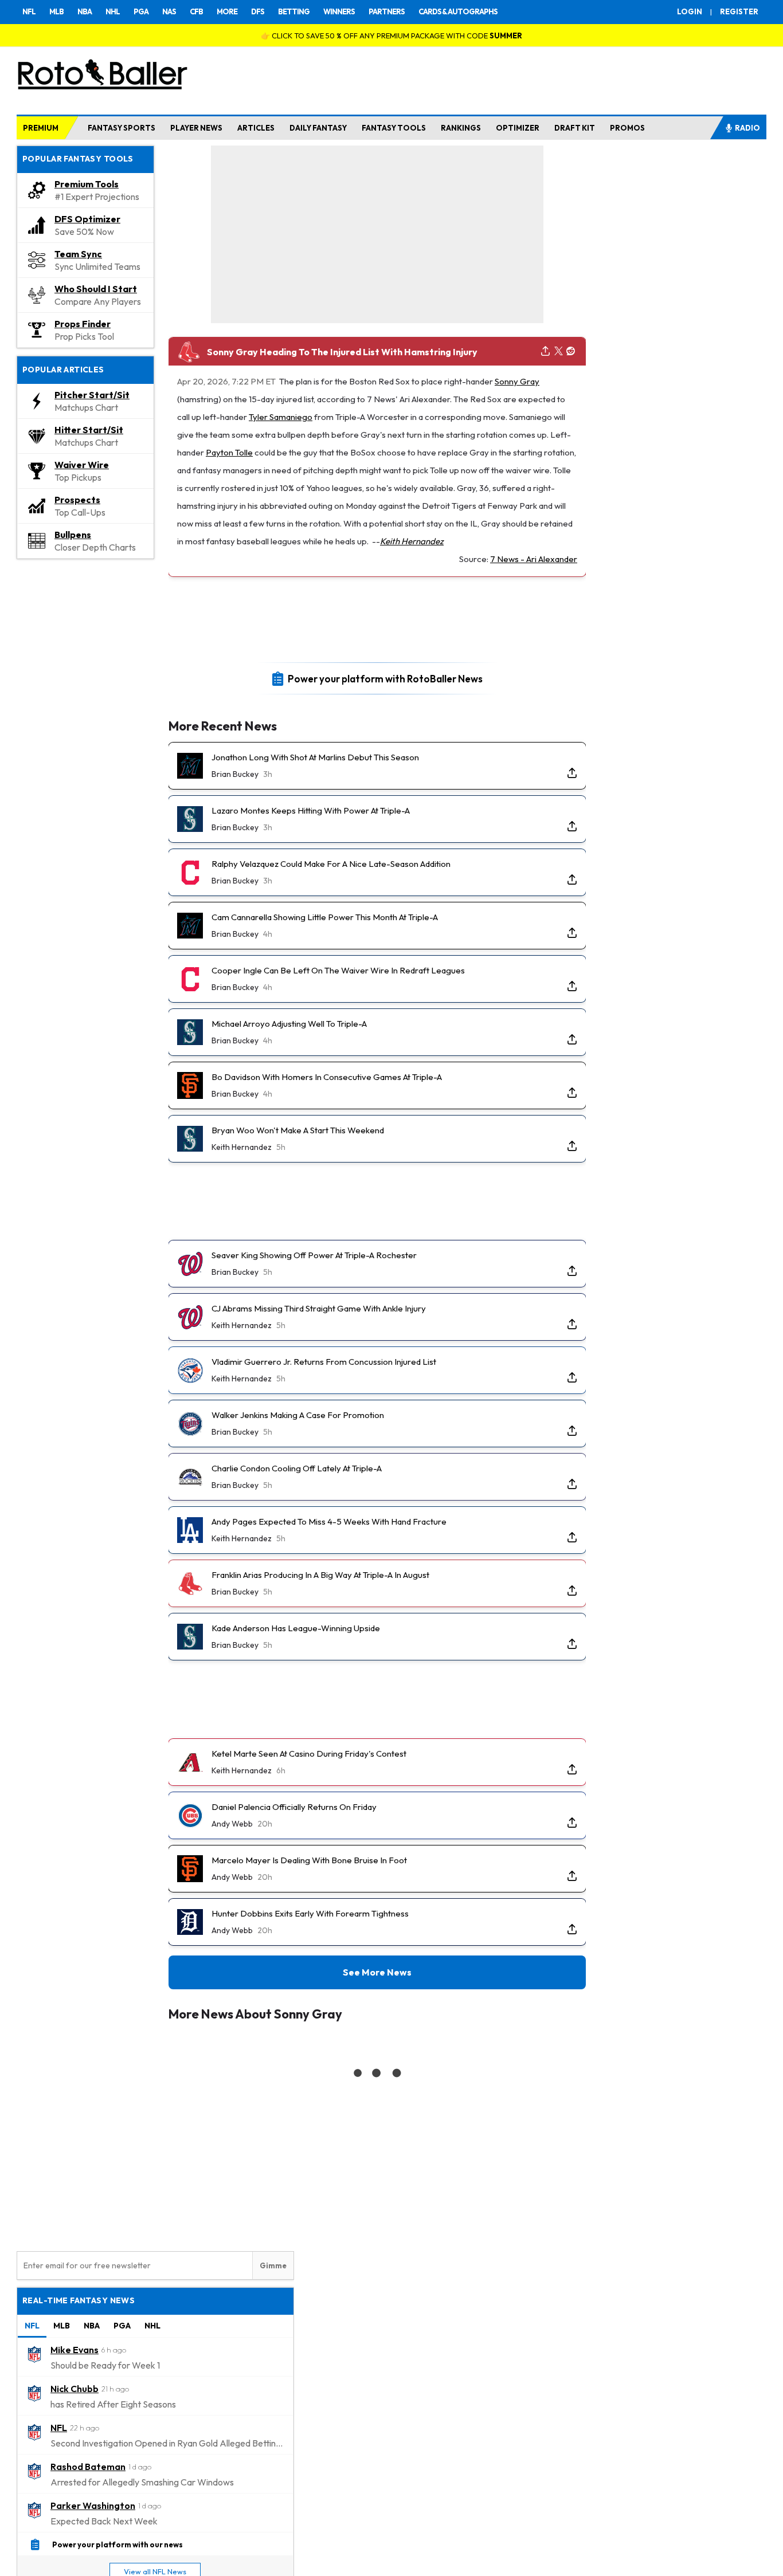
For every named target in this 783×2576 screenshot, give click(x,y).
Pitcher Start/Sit (92, 395)
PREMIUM (41, 128)
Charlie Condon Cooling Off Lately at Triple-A (297, 1468)
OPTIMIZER (518, 128)
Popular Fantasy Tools (78, 159)
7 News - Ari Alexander (534, 559)
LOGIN (690, 11)
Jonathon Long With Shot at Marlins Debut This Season (315, 757)
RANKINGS (461, 128)
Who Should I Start (96, 289)
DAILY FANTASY (318, 128)
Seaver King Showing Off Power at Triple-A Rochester (314, 1255)
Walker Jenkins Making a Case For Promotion (298, 1415)
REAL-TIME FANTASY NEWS (79, 2300)
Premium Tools (87, 184)
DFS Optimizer (87, 219)
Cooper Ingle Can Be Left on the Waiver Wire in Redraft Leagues (338, 970)
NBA (85, 11)
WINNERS (339, 11)
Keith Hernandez (412, 541)
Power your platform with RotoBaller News (385, 678)
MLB (56, 11)
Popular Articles (63, 370)
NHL (113, 11)
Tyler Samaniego (281, 417)
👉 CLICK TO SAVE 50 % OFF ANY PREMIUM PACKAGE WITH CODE (391, 36)
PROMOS (627, 128)
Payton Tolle (229, 452)
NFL (29, 11)
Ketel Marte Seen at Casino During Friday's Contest (309, 1754)
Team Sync (78, 254)
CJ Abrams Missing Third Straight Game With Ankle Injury (319, 1308)
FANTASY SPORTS (122, 128)
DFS (258, 11)
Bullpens (73, 535)
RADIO (747, 128)
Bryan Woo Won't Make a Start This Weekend (298, 1130)
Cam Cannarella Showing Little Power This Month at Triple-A (325, 917)
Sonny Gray (517, 381)
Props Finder (83, 324)
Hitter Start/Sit (89, 430)
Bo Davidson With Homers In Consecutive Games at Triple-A (327, 1077)
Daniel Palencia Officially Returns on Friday (294, 1807)
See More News (377, 1972)
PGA (141, 11)
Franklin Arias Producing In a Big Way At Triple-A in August (320, 1575)
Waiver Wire (82, 465)
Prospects (77, 500)
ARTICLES (256, 128)
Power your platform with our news (118, 2544)
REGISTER (739, 11)
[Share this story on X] (559, 352)
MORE (227, 11)
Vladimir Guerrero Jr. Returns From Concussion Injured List (324, 1362)
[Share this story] (545, 352)
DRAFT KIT (575, 128)
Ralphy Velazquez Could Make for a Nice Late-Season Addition (331, 864)
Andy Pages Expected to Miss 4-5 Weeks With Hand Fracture (329, 1521)
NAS (169, 11)
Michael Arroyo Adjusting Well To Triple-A (289, 1024)
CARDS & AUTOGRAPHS (458, 11)
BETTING (294, 11)
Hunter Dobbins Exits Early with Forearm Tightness (310, 1913)
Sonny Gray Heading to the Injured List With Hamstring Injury (342, 352)
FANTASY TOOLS (394, 128)
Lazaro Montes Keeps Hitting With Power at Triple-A (311, 810)
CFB (196, 11)
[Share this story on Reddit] (571, 352)
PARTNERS (387, 11)
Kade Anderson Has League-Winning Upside (296, 1628)
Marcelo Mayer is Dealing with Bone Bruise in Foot (309, 1860)
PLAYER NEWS (196, 128)
